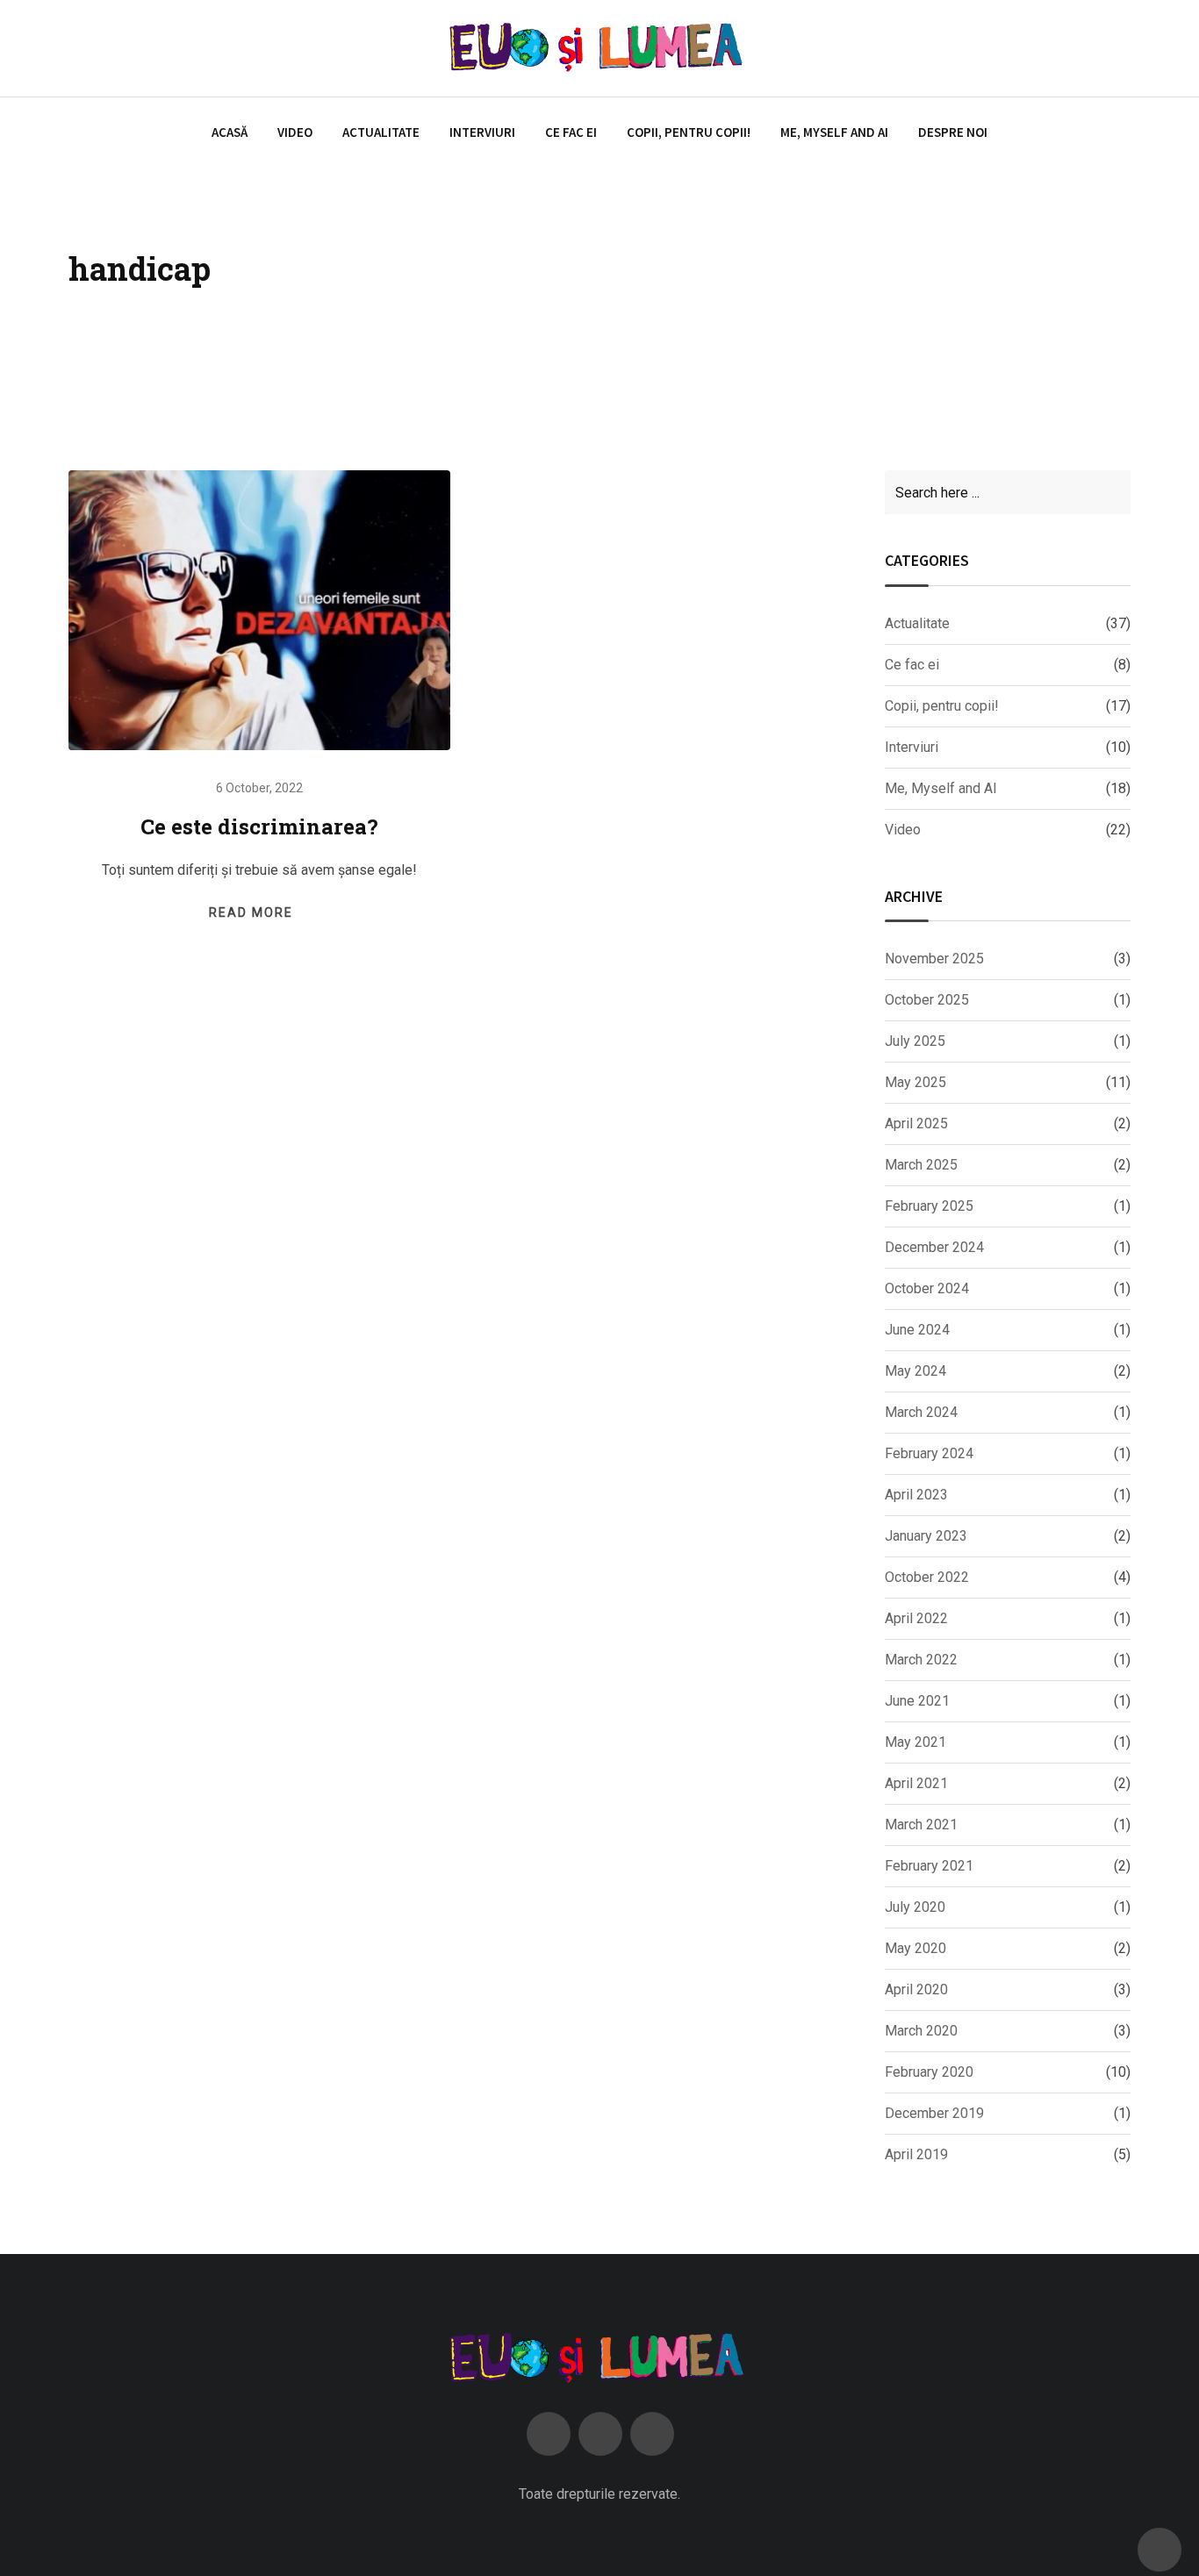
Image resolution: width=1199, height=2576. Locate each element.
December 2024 (934, 1247)
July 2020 (915, 1907)
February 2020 (929, 2072)
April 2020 (916, 1989)
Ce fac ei (571, 132)
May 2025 (915, 1082)
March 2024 (921, 1412)
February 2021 (929, 1866)
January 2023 (926, 1536)
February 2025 (929, 1206)
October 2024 (927, 1288)
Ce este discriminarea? (259, 826)
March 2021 (921, 1825)
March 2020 (921, 2031)
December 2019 (934, 2113)
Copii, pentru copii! (689, 132)
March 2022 (921, 1660)
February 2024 (929, 1453)
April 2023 (916, 1495)
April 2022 (916, 1618)
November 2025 (934, 959)
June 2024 (917, 1330)
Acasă (230, 132)
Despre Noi (953, 132)
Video (295, 132)
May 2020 (915, 1948)
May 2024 (915, 1371)
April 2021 (916, 1783)
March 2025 (921, 1165)
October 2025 (927, 1000)
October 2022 (927, 1577)
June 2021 (917, 1701)
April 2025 (916, 1123)
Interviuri (482, 132)
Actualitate (381, 132)
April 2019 (916, 2154)
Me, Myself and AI (834, 132)
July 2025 (915, 1041)
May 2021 (915, 1742)
